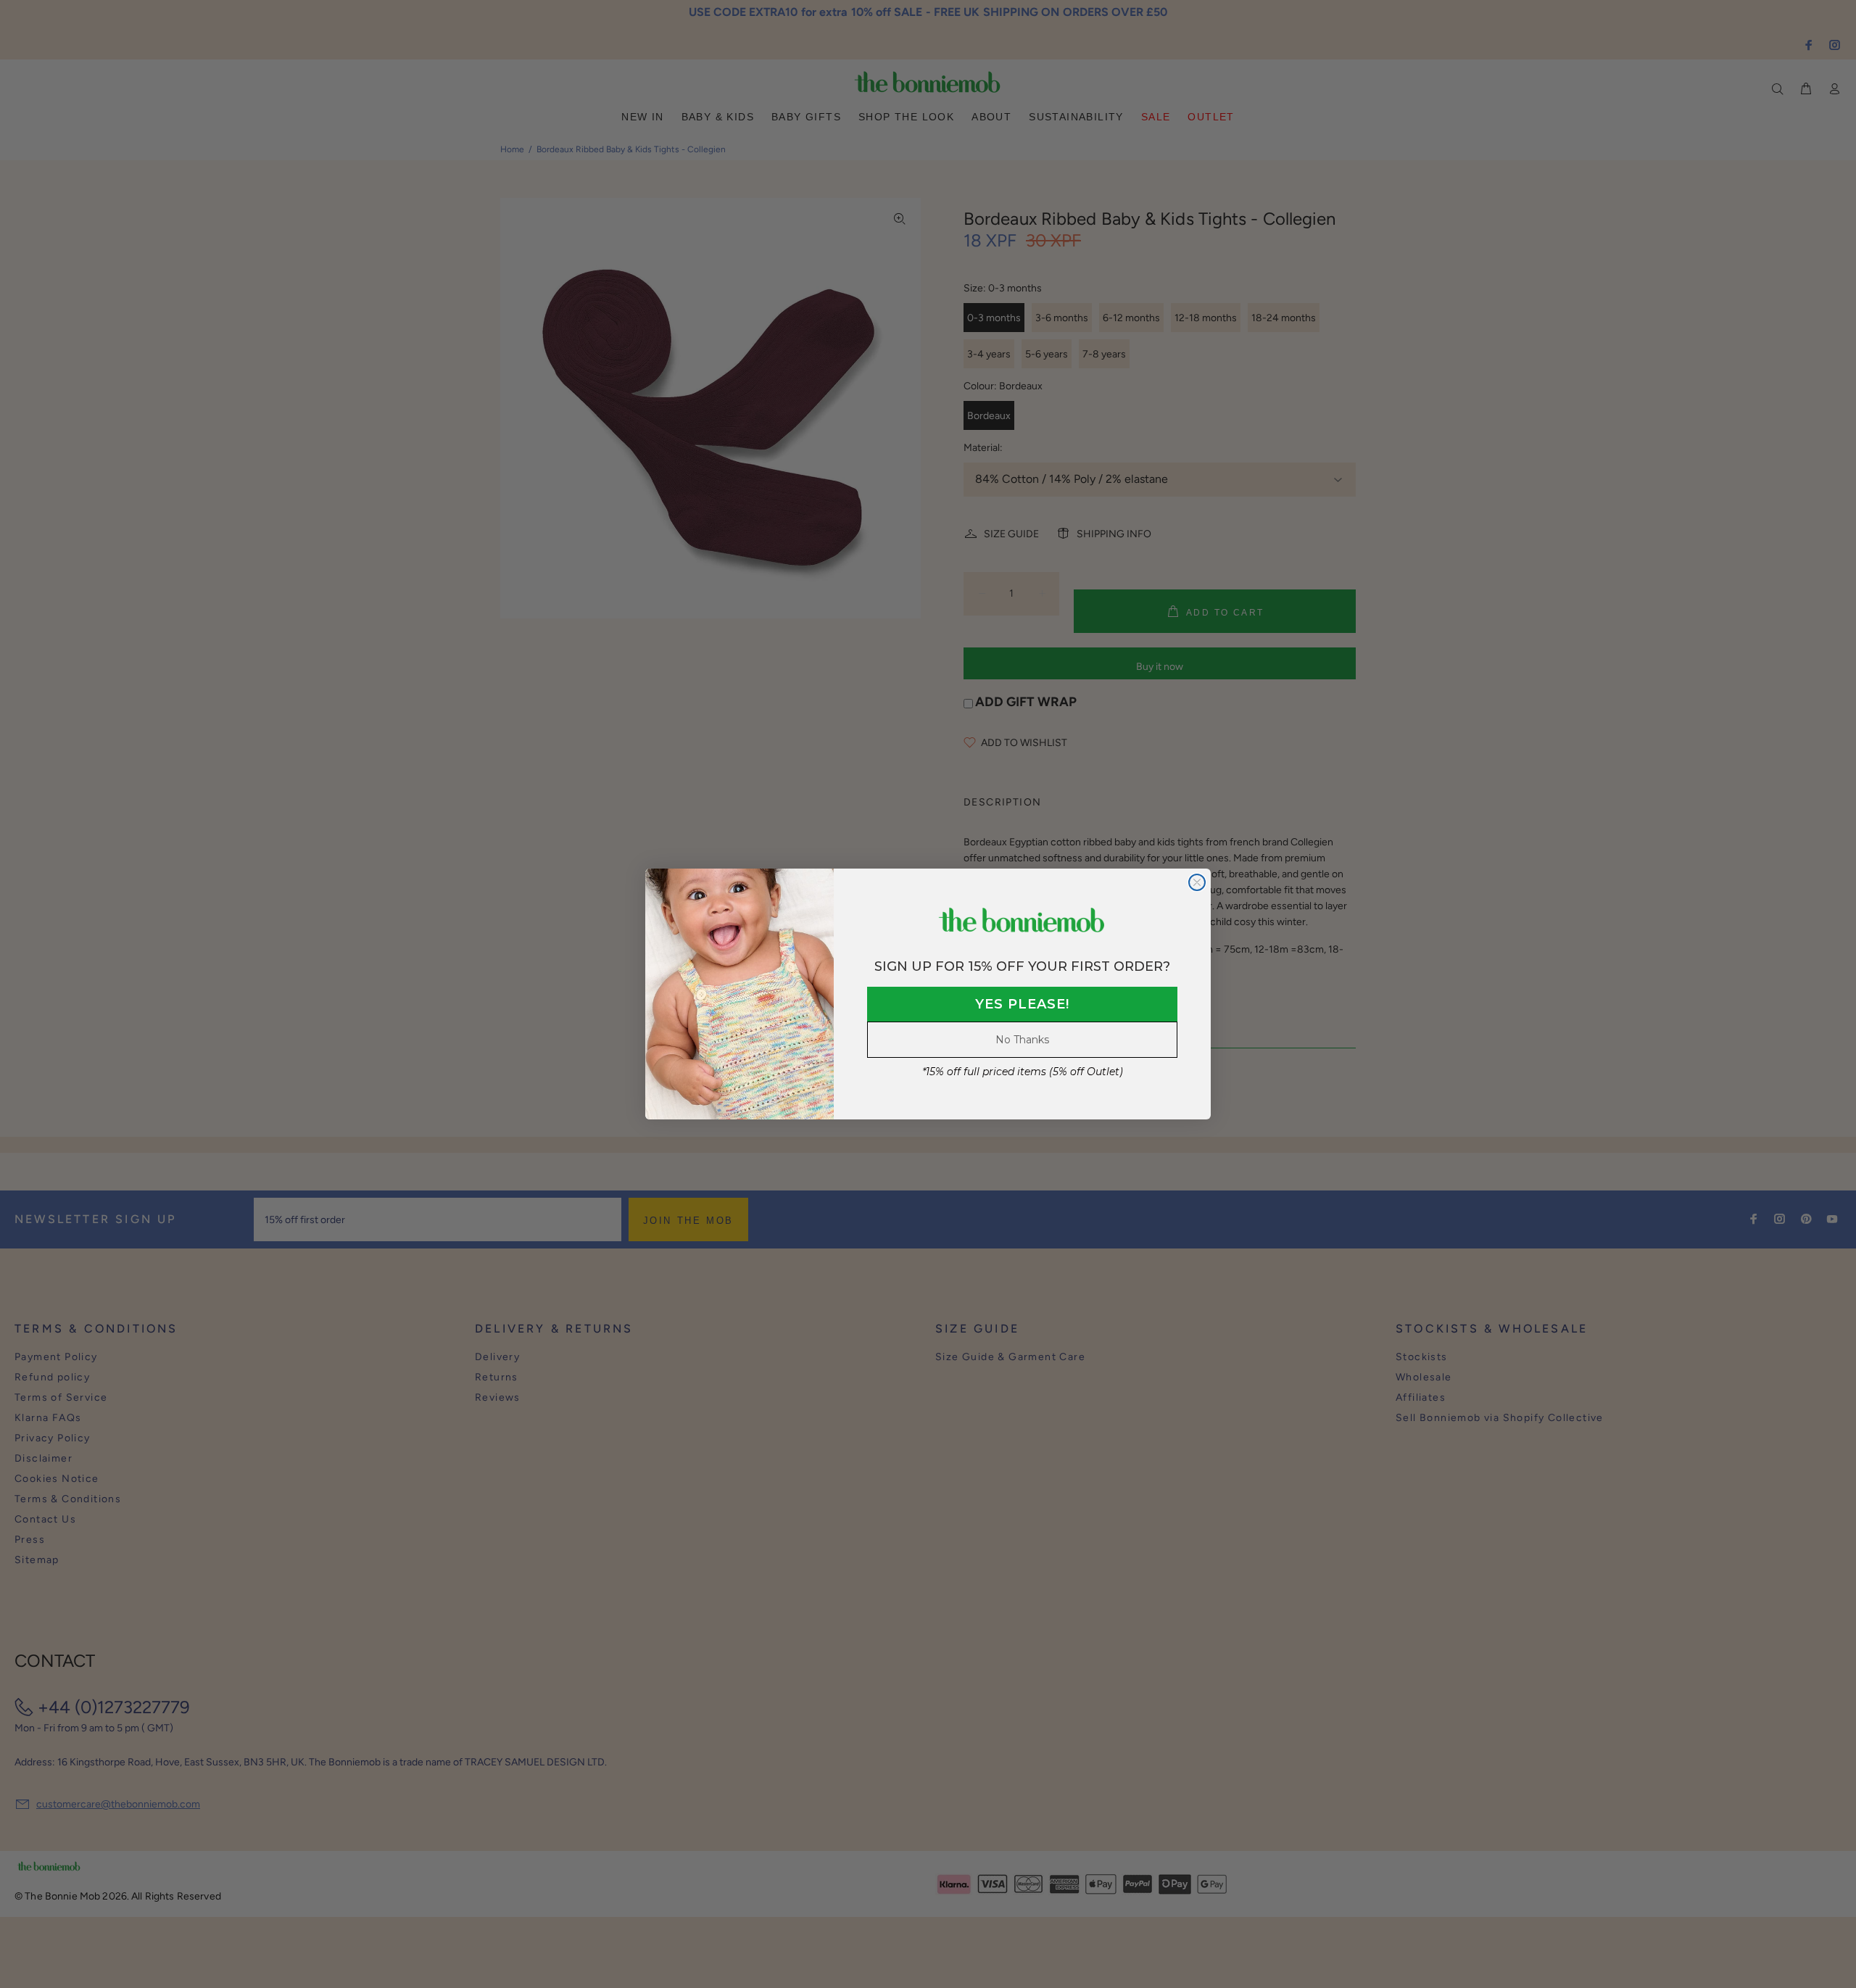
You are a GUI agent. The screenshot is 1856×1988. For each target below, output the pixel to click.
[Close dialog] (1197, 882)
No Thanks (1022, 1040)
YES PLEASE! (1022, 1004)
